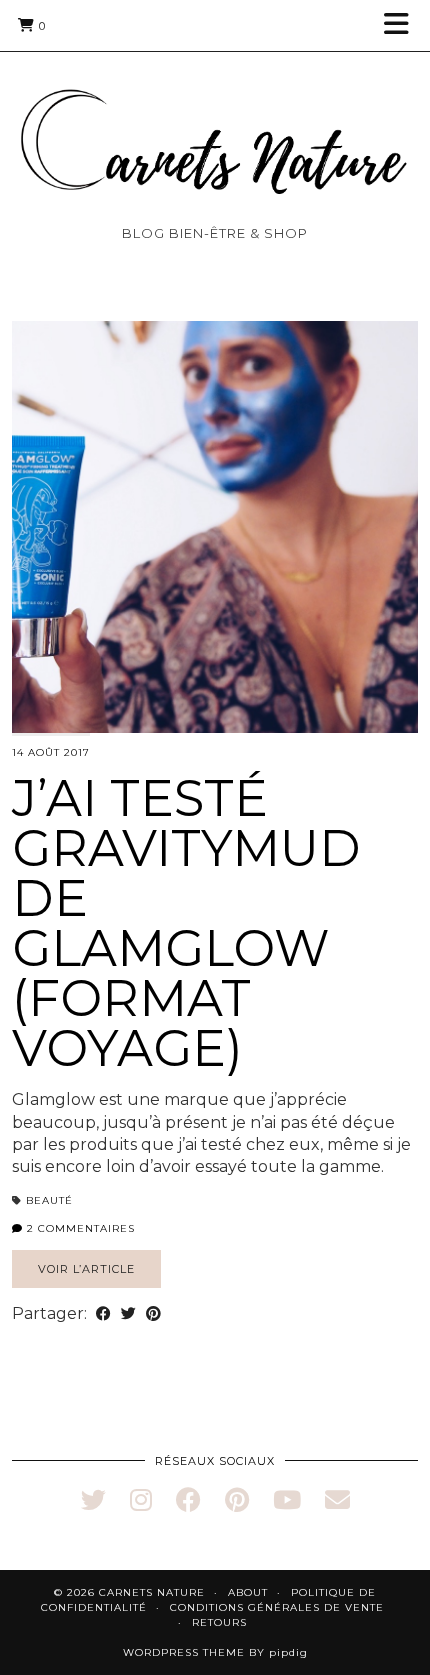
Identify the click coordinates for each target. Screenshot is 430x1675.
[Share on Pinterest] (153, 1314)
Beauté (49, 1200)
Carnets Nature (152, 1592)
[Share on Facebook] (103, 1314)
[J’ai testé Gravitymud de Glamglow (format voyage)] (215, 527)
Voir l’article (86, 1269)
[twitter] (93, 1500)
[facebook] (188, 1500)
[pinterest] (237, 1500)
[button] (403, 25)
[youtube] (287, 1500)
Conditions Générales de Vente (277, 1607)
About (248, 1592)
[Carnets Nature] (215, 117)
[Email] (337, 1500)
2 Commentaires (79, 1228)
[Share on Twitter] (128, 1314)
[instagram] (141, 1500)
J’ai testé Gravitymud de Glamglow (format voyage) (186, 923)
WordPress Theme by (215, 1652)
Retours (219, 1622)
